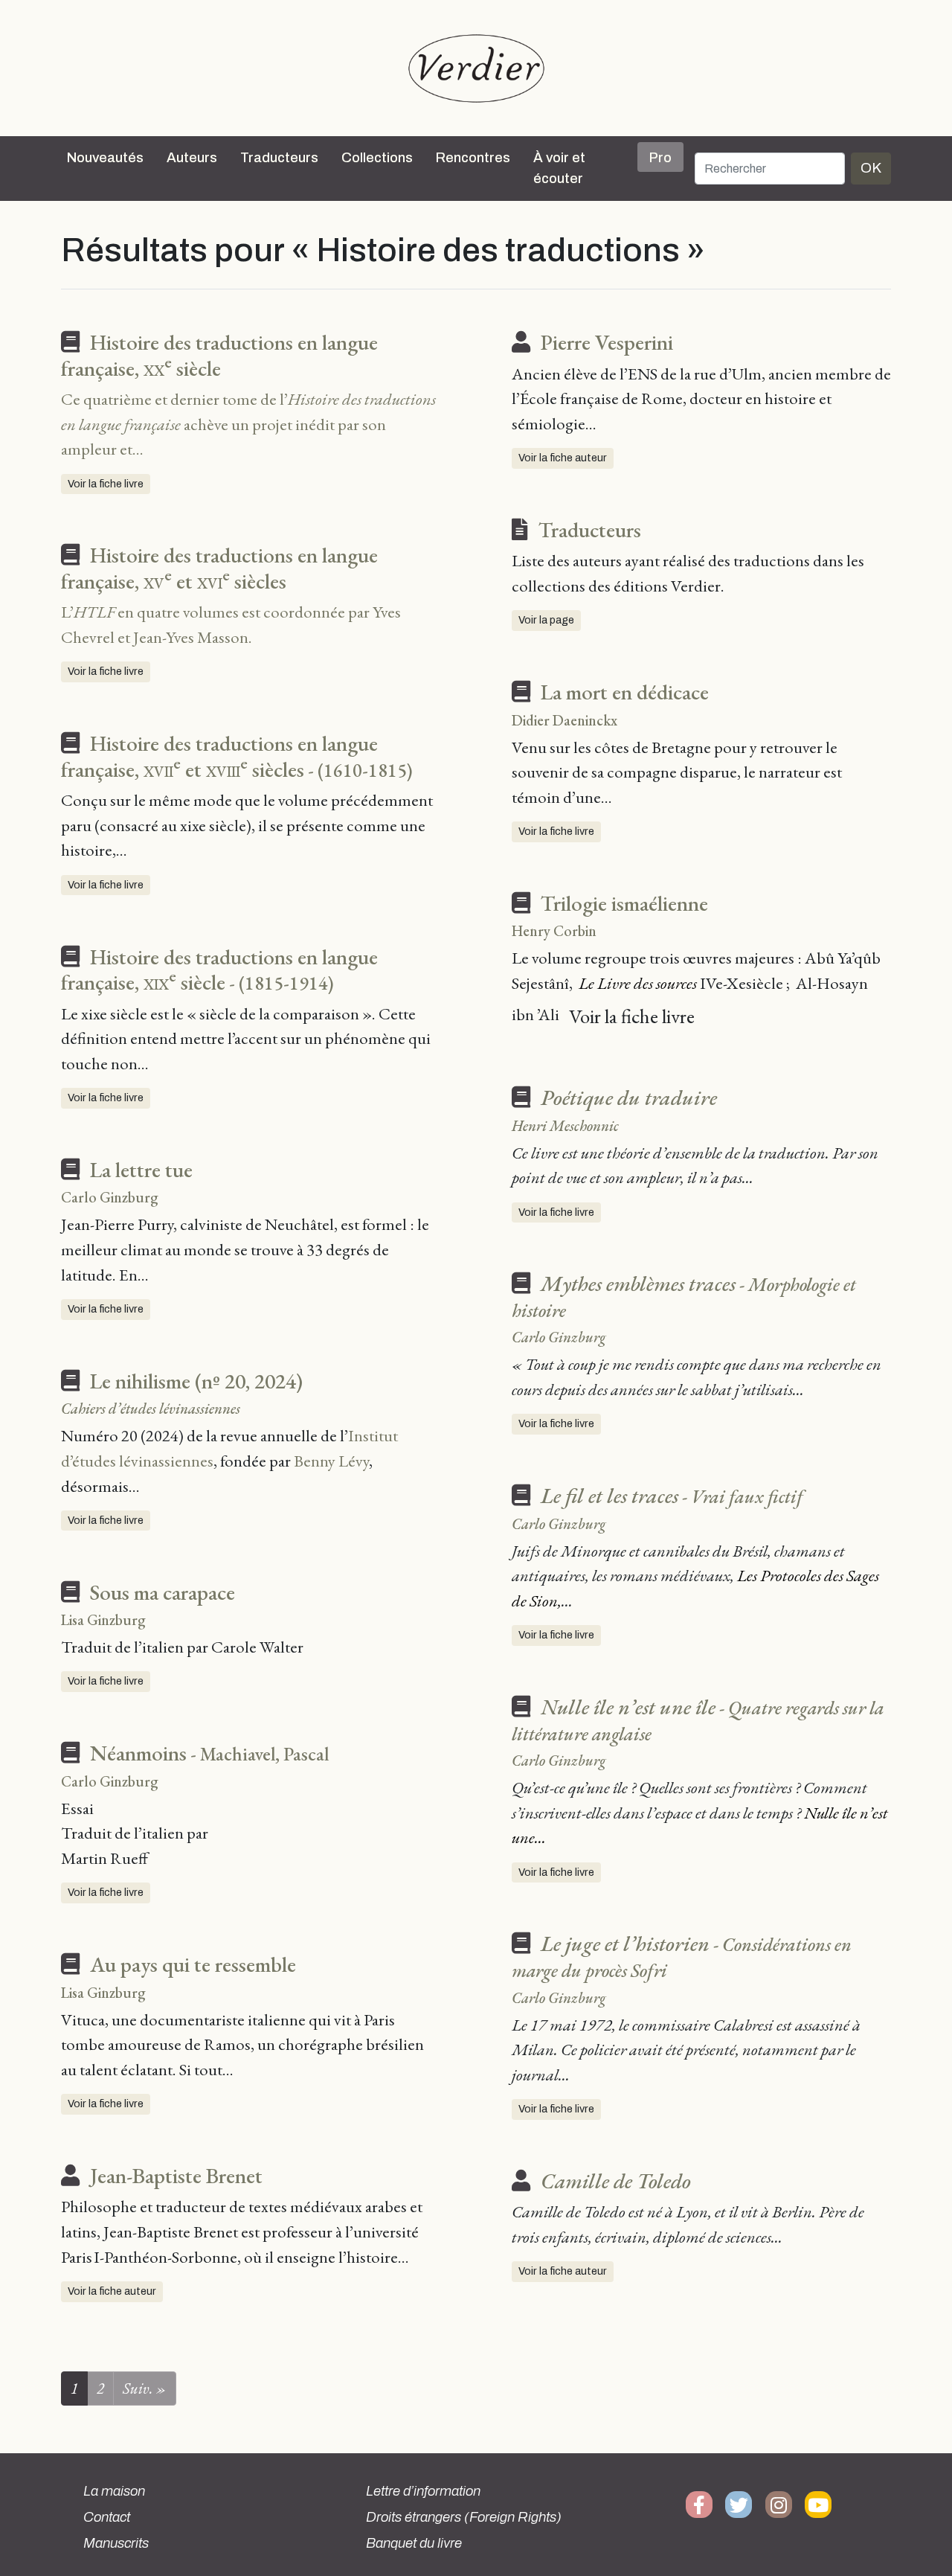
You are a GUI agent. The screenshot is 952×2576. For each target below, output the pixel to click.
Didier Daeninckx (565, 720)
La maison (114, 2491)
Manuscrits (116, 2543)
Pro (660, 158)
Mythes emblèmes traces (684, 1296)
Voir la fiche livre (106, 484)
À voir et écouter (559, 168)
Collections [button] (377, 158)
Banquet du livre (414, 2543)
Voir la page (546, 620)
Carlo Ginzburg (110, 1197)
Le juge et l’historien (682, 1956)
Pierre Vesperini (607, 342)
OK (871, 168)
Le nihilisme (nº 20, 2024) (196, 1381)
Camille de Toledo (616, 2181)
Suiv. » (145, 2388)
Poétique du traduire (629, 1098)
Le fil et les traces (672, 1496)
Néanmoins (209, 1753)
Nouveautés (105, 158)
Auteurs (192, 158)
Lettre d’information (423, 2491)
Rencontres (473, 158)
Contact (107, 2517)
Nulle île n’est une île (698, 1720)
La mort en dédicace (625, 692)
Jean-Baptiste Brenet (176, 2176)
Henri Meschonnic (565, 1126)
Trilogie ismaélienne (624, 903)
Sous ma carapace (163, 1592)
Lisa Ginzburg (103, 1620)
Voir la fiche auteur (112, 2291)
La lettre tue (141, 1170)
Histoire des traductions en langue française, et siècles (219, 568)
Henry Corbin (554, 931)
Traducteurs (279, 158)
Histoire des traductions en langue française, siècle (219, 355)
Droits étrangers (464, 2517)
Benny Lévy (331, 1461)
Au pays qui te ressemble (193, 1964)
